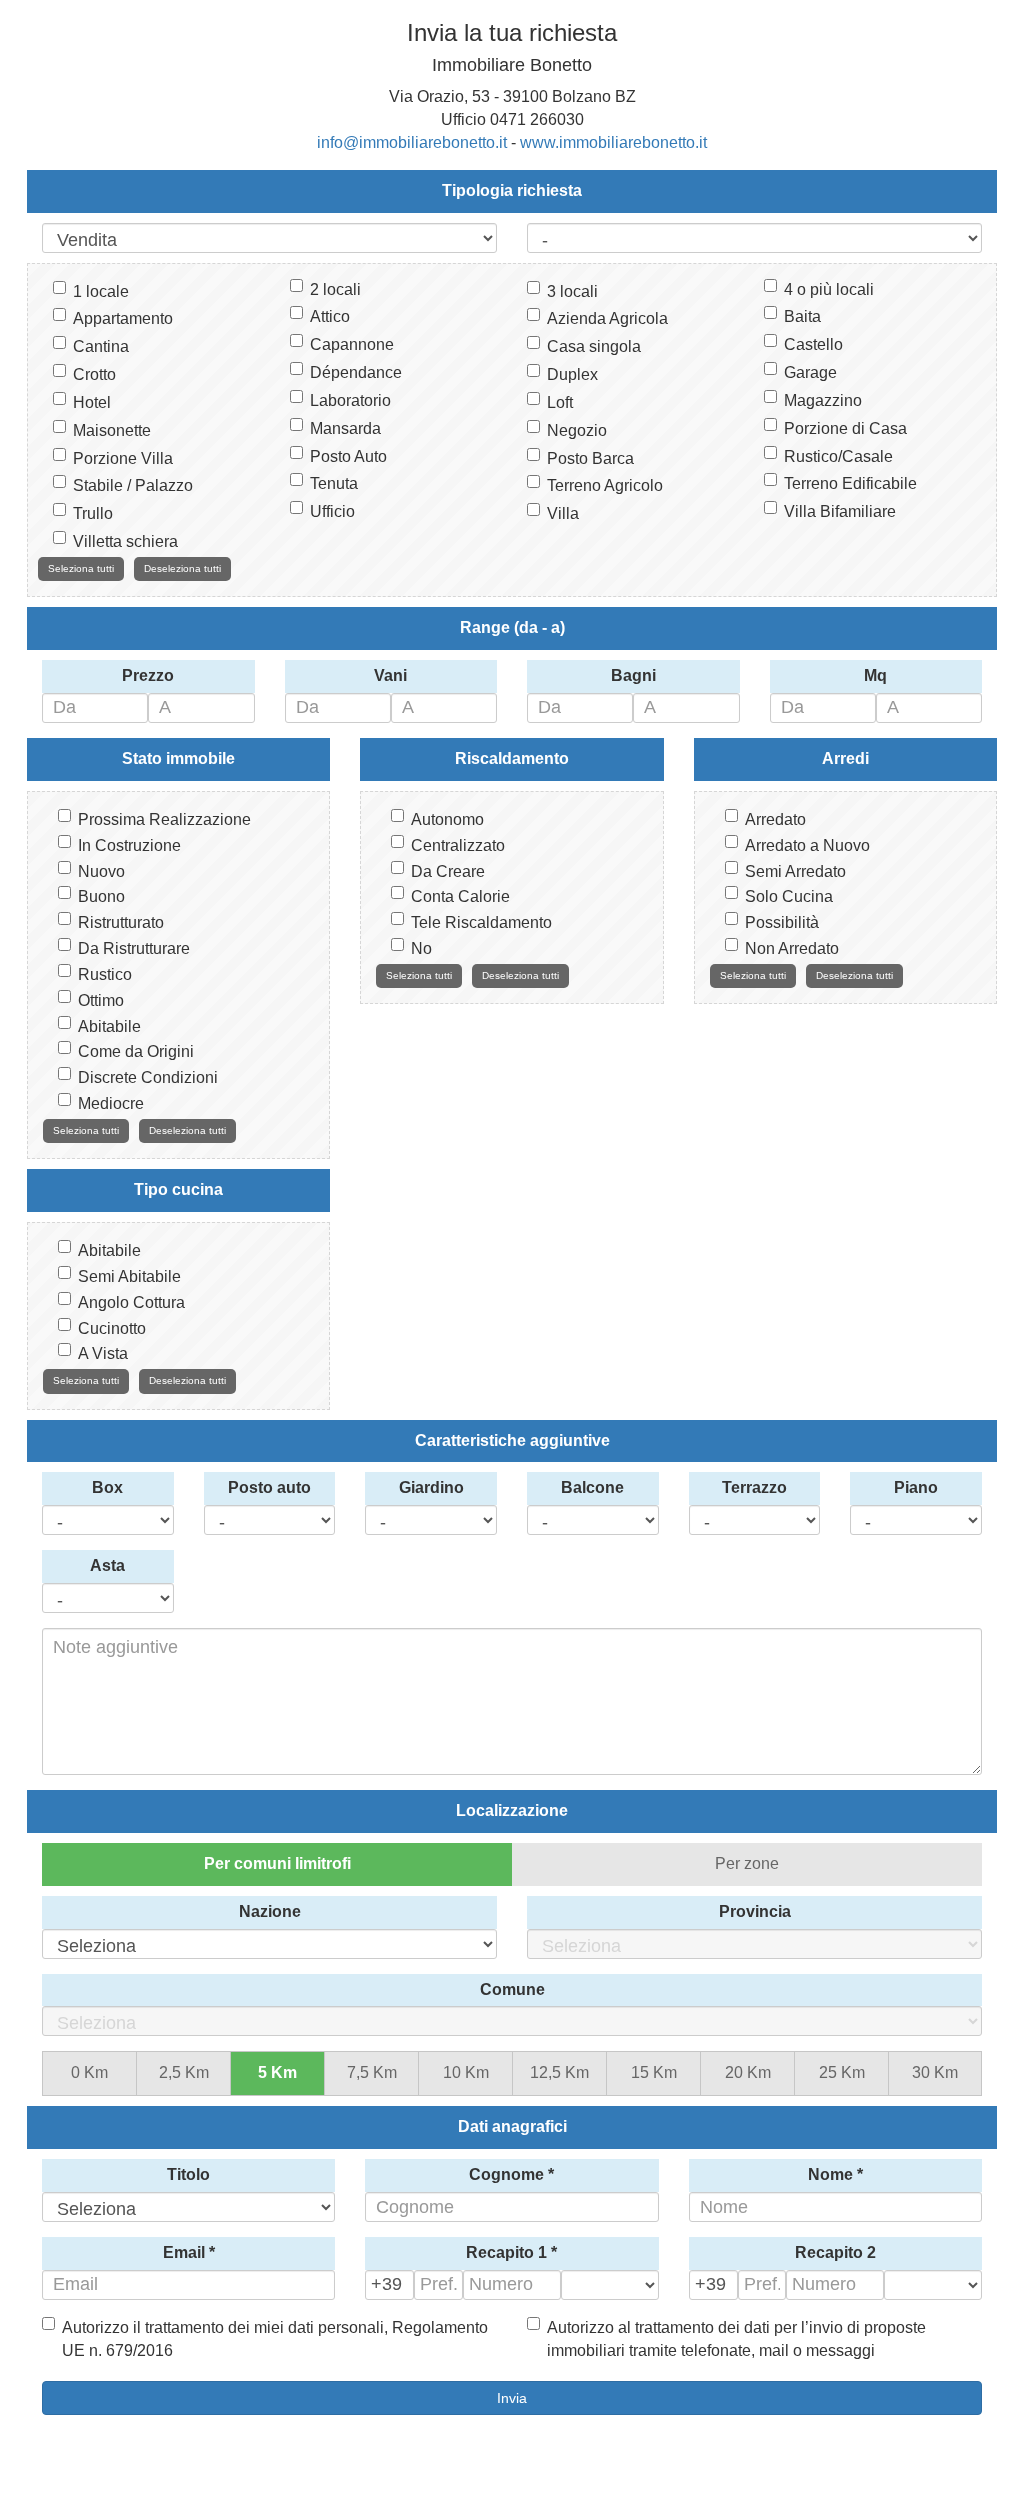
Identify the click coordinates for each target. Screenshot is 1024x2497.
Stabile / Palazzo (133, 485)
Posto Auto (348, 456)
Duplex (572, 374)
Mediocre (111, 1103)
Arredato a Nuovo (807, 845)
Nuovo (101, 871)
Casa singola (594, 346)
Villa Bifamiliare (840, 511)
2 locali (335, 289)
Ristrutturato (121, 922)
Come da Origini (136, 1051)
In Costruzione (129, 845)
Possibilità (782, 922)
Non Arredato (792, 948)
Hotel (92, 402)
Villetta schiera (125, 541)
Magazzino (823, 400)
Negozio (577, 430)
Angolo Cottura (131, 1302)
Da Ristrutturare (134, 948)
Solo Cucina (789, 896)
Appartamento (123, 318)
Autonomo (447, 819)
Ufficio (332, 511)
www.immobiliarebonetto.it (613, 142)
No (421, 948)
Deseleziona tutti (182, 568)
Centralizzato (458, 845)
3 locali (572, 291)
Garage (810, 372)
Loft (560, 402)
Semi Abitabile (129, 1276)
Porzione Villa (123, 458)
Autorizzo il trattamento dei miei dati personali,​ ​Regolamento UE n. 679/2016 (275, 2339)
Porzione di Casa (845, 428)
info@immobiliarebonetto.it (412, 142)
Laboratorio (350, 400)
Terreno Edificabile (850, 483)
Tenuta (334, 483)
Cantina (101, 346)
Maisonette (112, 430)
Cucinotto (112, 1328)
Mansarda (345, 428)
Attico (330, 316)
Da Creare (448, 871)
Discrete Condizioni (148, 1077)
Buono (101, 896)
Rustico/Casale (838, 456)
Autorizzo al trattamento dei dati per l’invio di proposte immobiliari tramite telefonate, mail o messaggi (736, 2339)
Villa (563, 513)
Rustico (105, 974)
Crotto (94, 374)
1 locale (101, 291)
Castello (813, 344)
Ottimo (101, 1000)
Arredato (775, 819)
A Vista (103, 1353)
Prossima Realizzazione (164, 819)
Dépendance (356, 372)
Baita (802, 316)
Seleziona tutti (81, 568)
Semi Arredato (795, 871)
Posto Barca (590, 458)
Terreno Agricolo (605, 485)
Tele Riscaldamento (481, 922)
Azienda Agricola (607, 318)
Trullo (93, 513)
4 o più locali (829, 289)
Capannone (352, 344)
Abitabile (109, 1026)
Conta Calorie (460, 896)
